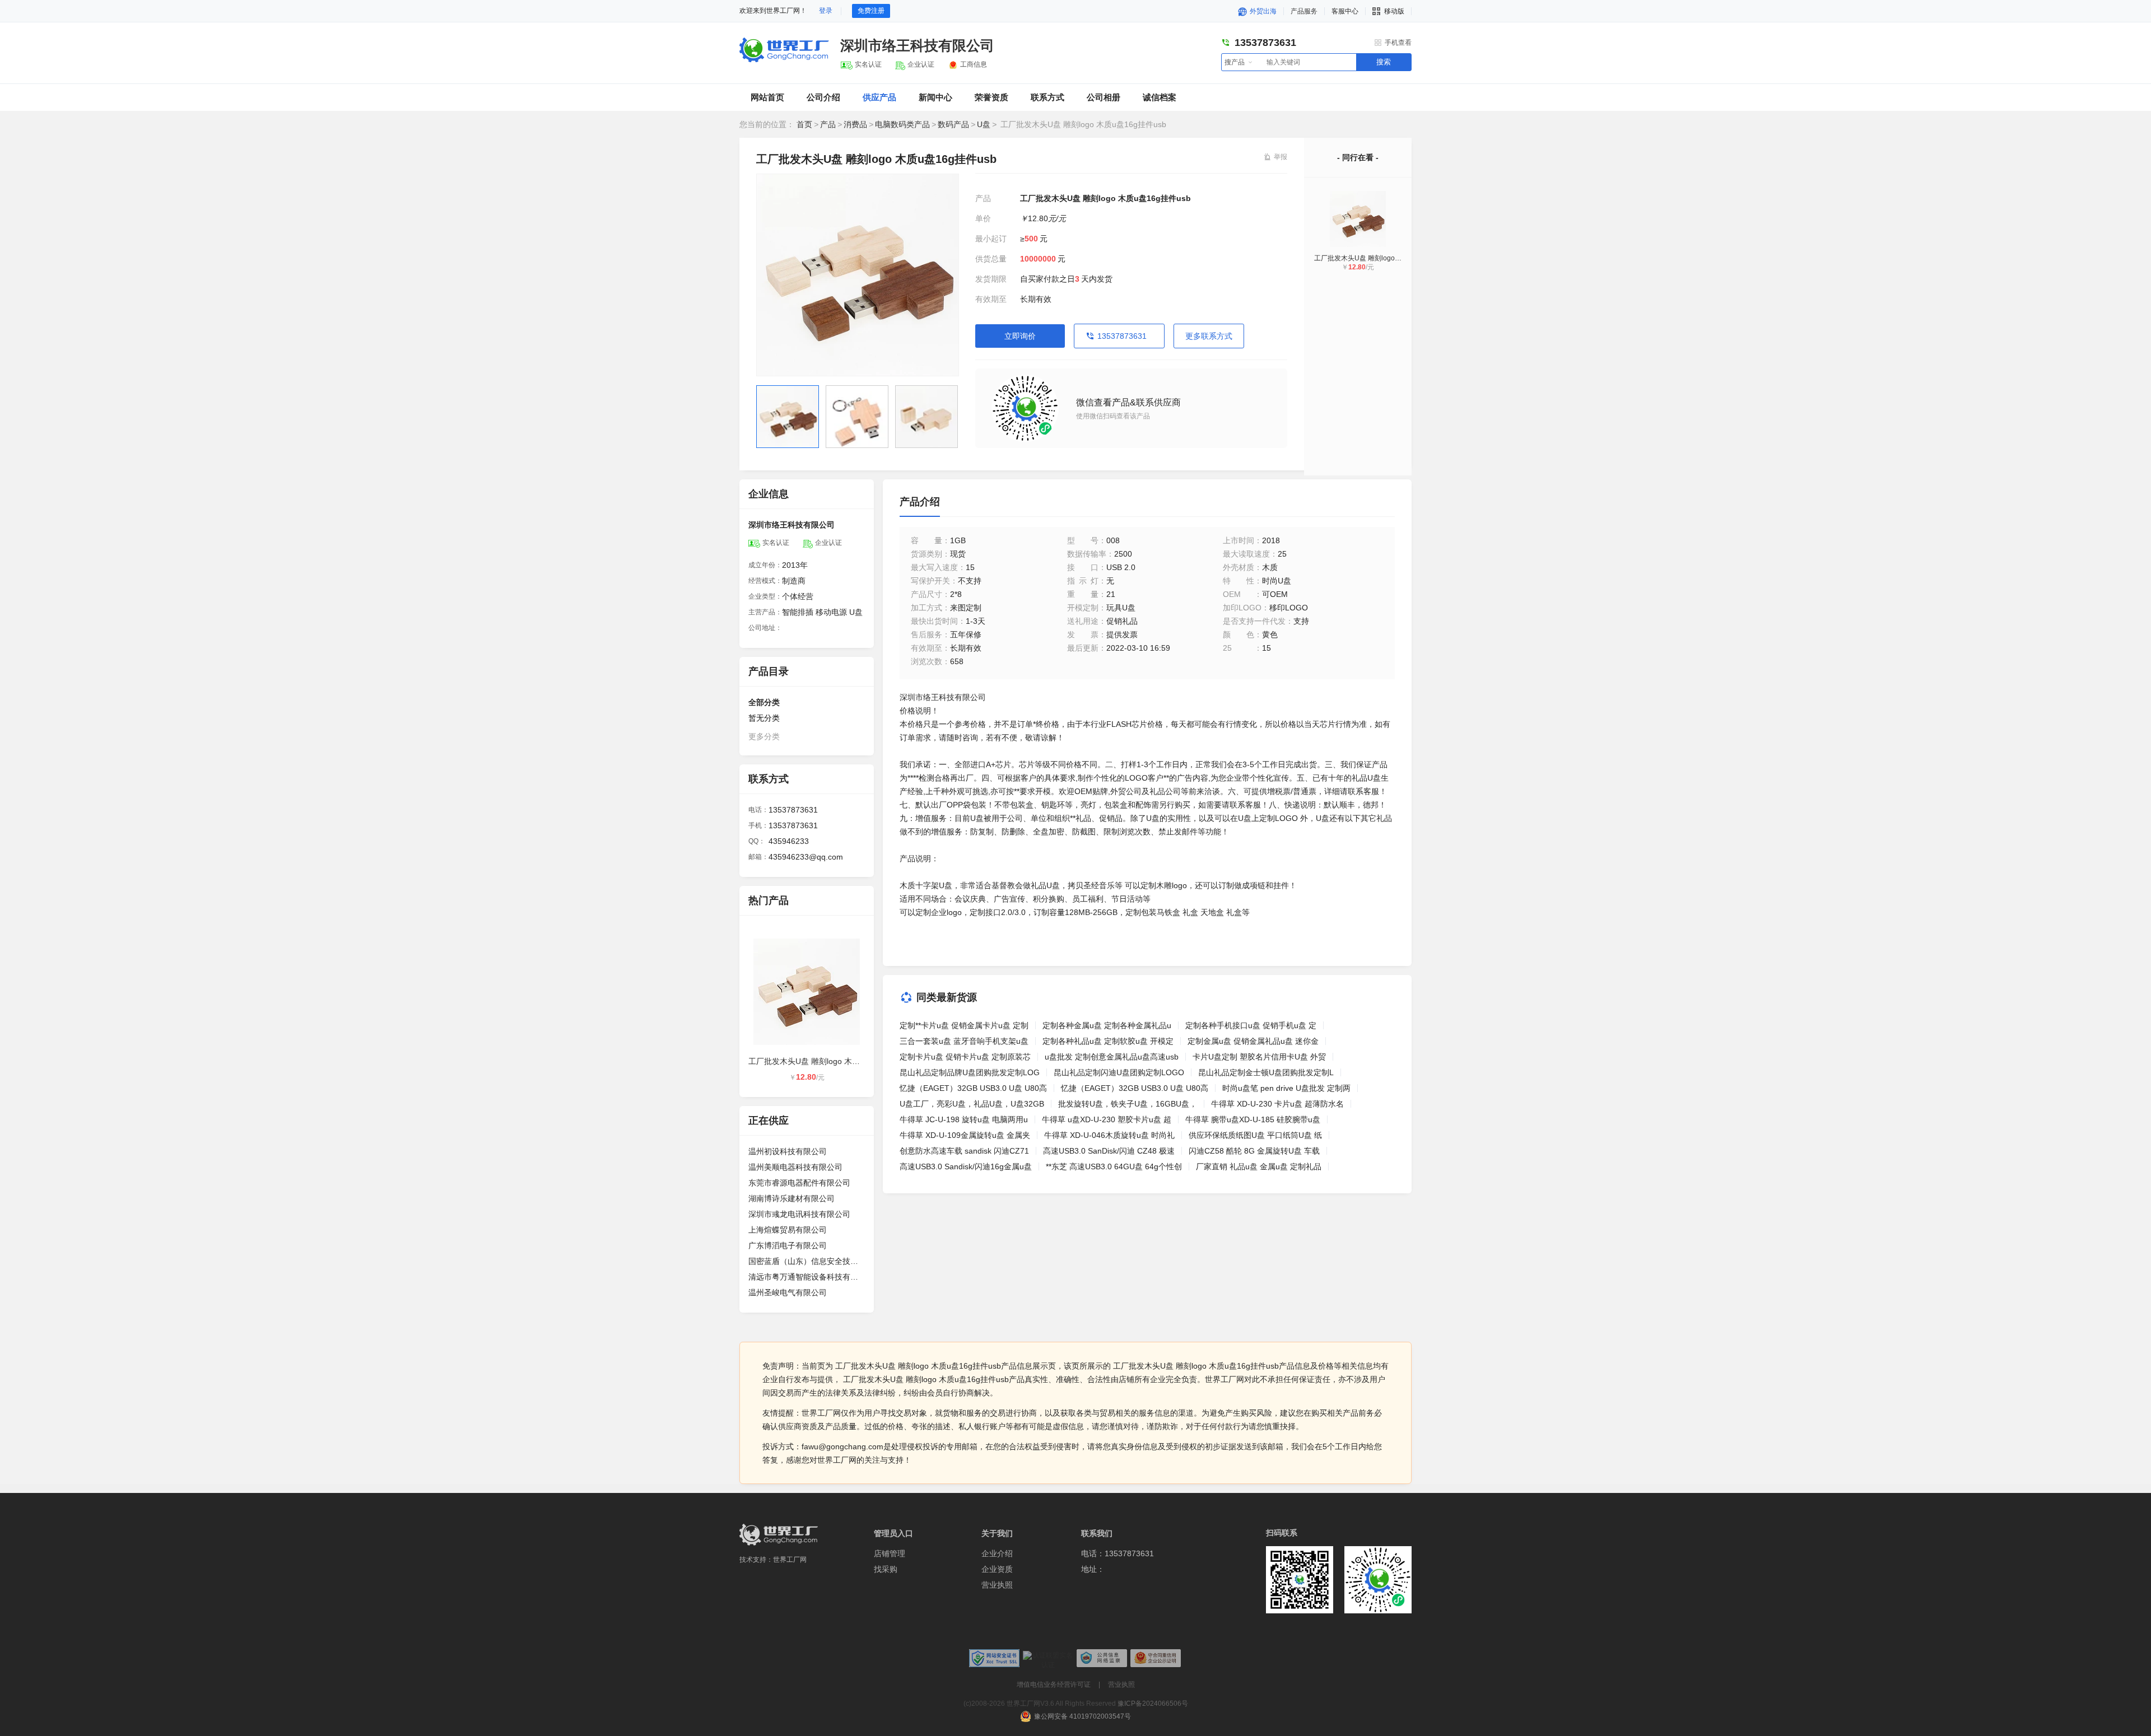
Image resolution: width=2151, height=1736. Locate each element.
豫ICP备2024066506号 (1153, 1704)
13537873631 (1122, 336)
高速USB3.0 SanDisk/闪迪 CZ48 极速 (1109, 1151)
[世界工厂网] (779, 1535)
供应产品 (879, 97)
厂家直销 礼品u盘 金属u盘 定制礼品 (1259, 1166)
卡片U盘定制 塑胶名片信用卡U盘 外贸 (1259, 1057)
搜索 (1384, 62)
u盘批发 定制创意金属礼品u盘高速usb (1112, 1057)
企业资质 (997, 1569)
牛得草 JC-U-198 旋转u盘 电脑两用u (964, 1119)
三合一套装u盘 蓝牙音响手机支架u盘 (964, 1041)
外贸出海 (1262, 11)
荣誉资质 (991, 97)
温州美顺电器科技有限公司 (795, 1167)
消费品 (855, 124)
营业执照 (997, 1585)
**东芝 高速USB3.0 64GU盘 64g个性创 (1114, 1166)
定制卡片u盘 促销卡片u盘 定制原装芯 (965, 1057)
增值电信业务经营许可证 (1054, 1684)
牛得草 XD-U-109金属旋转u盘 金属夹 (965, 1135)
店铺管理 (890, 1553)
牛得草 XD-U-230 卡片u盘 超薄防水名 (1277, 1104)
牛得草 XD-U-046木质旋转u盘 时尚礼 (1109, 1135)
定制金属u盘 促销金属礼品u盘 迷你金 (1253, 1041)
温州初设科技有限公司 (788, 1151)
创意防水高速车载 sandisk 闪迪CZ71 (964, 1151)
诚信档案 (1160, 97)
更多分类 (764, 736)
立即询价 (1020, 336)
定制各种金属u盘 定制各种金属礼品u (1107, 1025)
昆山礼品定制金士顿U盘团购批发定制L (1266, 1072)
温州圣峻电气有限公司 (788, 1292)
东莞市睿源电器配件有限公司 (799, 1183)
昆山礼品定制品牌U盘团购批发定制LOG (970, 1072)
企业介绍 (997, 1553)
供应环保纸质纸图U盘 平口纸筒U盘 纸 (1255, 1135)
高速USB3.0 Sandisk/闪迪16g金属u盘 (966, 1166)
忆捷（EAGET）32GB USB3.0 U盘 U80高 (973, 1088)
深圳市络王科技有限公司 (917, 45)
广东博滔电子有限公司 (788, 1245)
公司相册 (1104, 97)
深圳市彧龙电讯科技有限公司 (799, 1214)
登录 (826, 11)
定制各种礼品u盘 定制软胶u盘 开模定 (1108, 1041)
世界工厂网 (790, 1560)
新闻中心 (935, 97)
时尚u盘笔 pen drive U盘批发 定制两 (1286, 1088)
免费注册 (871, 11)
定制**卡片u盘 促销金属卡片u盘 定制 (964, 1025)
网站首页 (767, 97)
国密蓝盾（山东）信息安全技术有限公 (807, 1261)
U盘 (984, 124)
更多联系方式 (1209, 336)
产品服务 (1304, 11)
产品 (828, 124)
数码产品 (953, 124)
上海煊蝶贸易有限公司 (788, 1230)
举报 (1281, 157)
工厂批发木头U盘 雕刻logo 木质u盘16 (1371, 258)
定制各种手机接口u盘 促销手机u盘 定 (1251, 1025)
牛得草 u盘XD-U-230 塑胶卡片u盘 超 (1107, 1119)
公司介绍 (823, 97)
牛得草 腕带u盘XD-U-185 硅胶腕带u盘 (1253, 1119)
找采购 (886, 1569)
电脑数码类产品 (902, 124)
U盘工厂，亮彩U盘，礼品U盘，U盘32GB (972, 1104)
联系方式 (1047, 97)
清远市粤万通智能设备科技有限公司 (807, 1277)
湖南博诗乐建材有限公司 (792, 1198)
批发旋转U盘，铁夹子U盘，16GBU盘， (1128, 1104)
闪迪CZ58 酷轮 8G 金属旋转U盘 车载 (1254, 1151)
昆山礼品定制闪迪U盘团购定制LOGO (1119, 1072)
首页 (804, 124)
